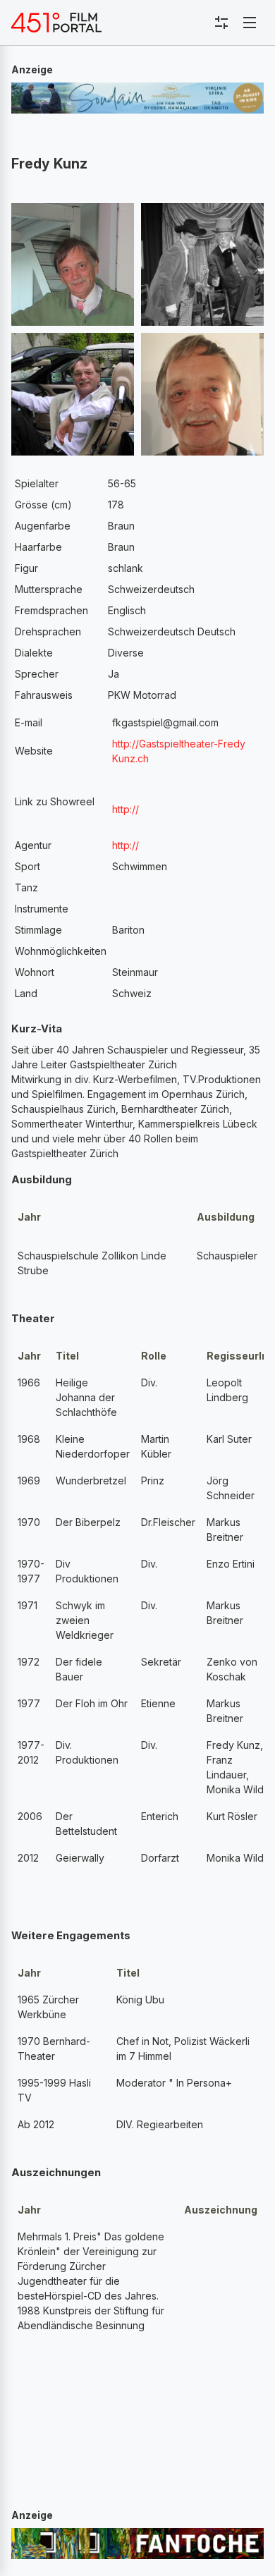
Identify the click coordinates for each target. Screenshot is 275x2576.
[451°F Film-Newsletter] (56, 23)
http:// (126, 845)
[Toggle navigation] (250, 23)
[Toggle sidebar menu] (221, 23)
